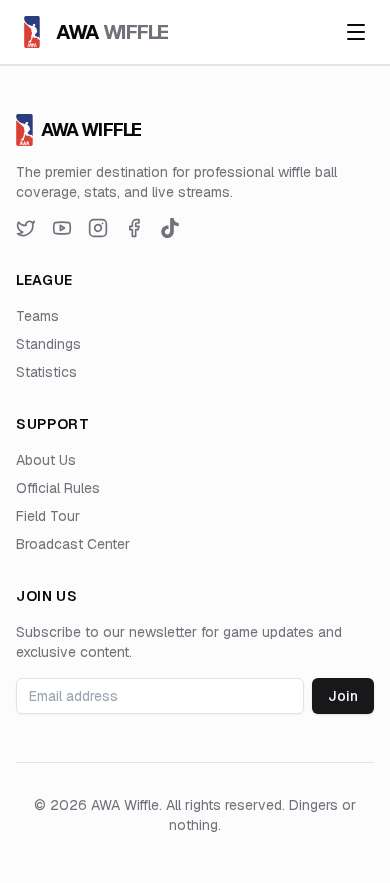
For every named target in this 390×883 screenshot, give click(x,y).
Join (343, 696)
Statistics (46, 372)
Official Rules (58, 488)
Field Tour (48, 516)
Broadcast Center (73, 544)
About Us (46, 460)
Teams (37, 316)
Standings (48, 344)
